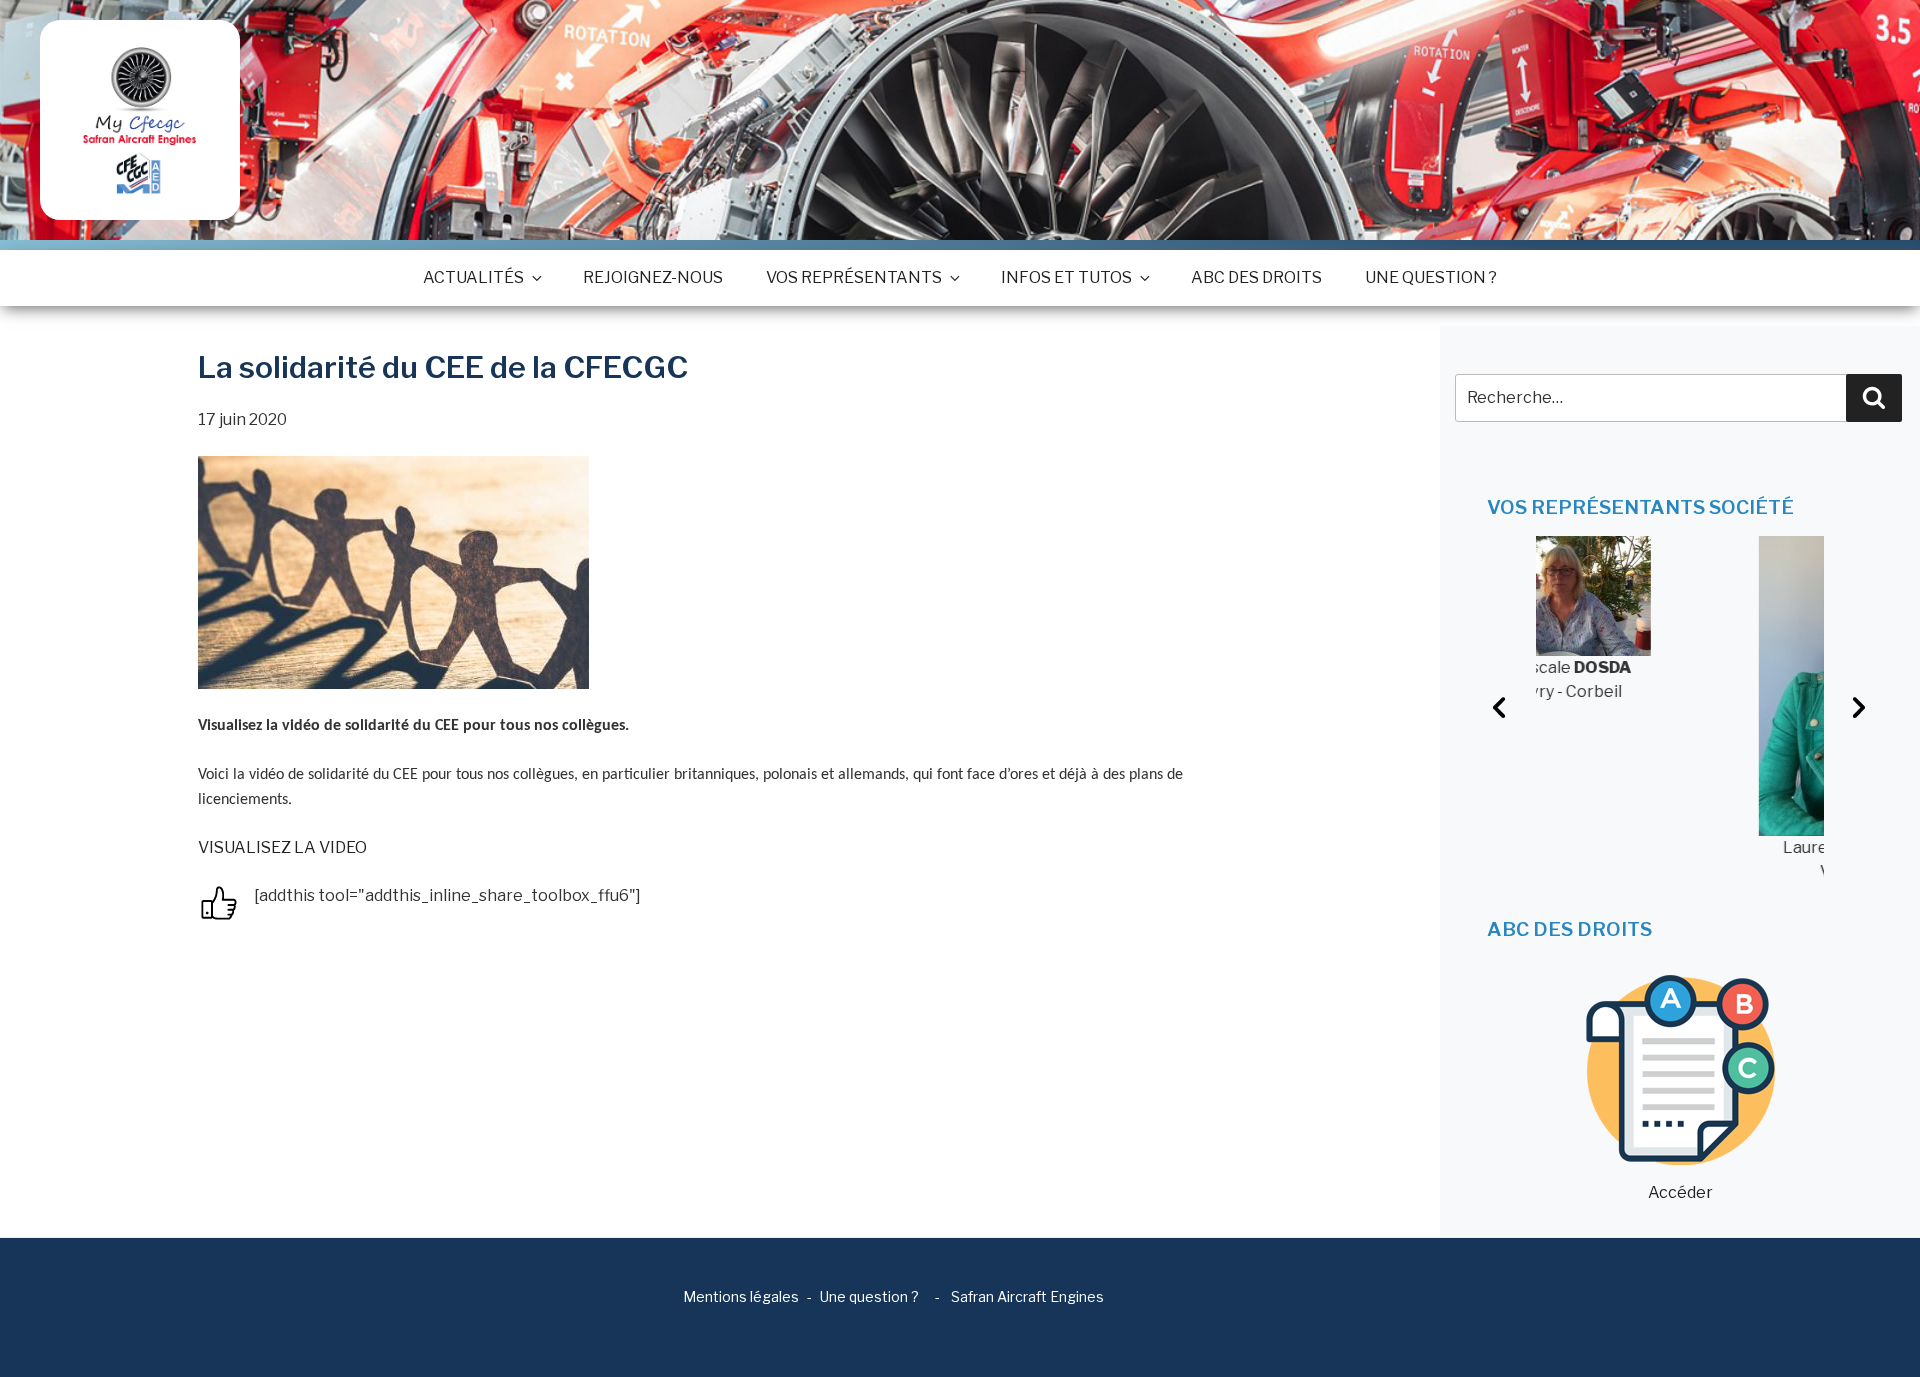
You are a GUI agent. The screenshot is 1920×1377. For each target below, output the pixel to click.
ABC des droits (1256, 277)
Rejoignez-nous (653, 277)
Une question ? (1431, 277)
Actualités (473, 277)
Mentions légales (741, 1296)
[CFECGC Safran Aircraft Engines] (140, 120)
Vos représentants (854, 277)
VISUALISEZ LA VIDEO (282, 847)
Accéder (1680, 1192)
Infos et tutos (1066, 277)
